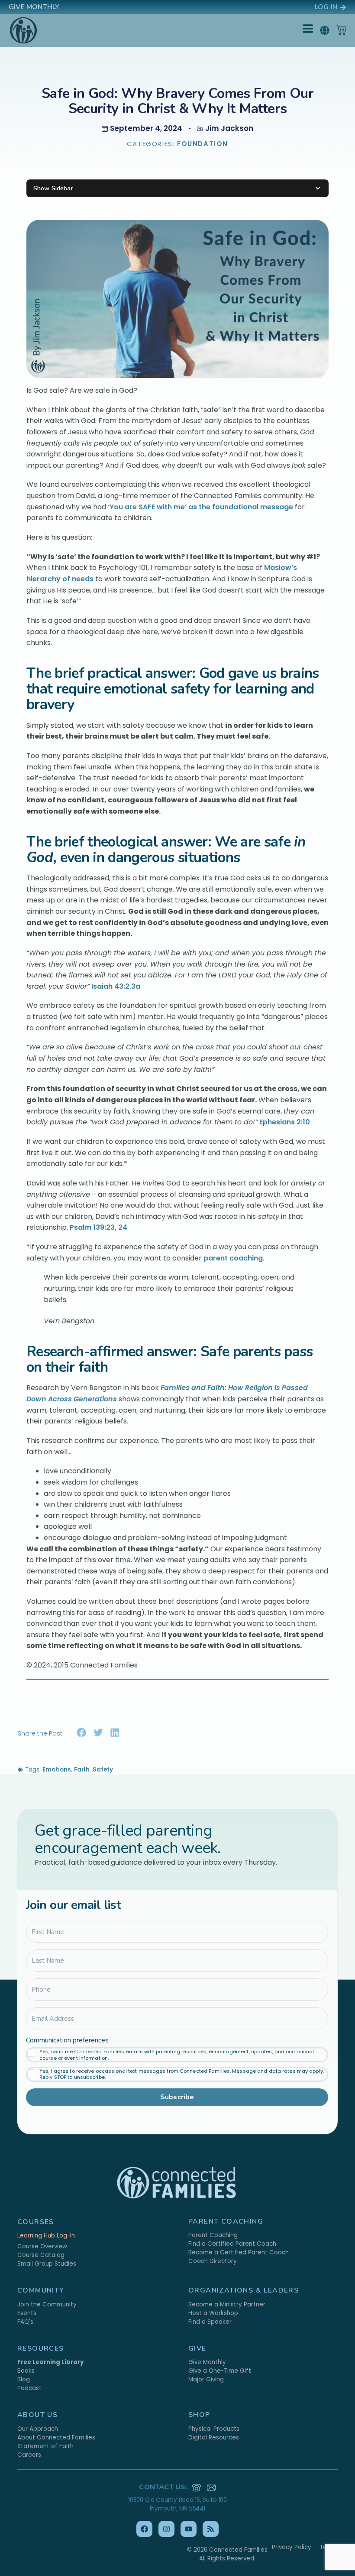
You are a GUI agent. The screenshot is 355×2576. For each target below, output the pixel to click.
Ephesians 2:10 (285, 1122)
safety (103, 1770)
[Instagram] (166, 2529)
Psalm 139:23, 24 (98, 1227)
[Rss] (211, 2529)
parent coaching (233, 1258)
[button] (324, 30)
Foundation (203, 144)
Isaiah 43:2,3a (116, 986)
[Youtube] (189, 2529)
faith (82, 1770)
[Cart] (341, 30)
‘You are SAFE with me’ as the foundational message (200, 507)
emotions (57, 1770)
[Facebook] (144, 2529)
